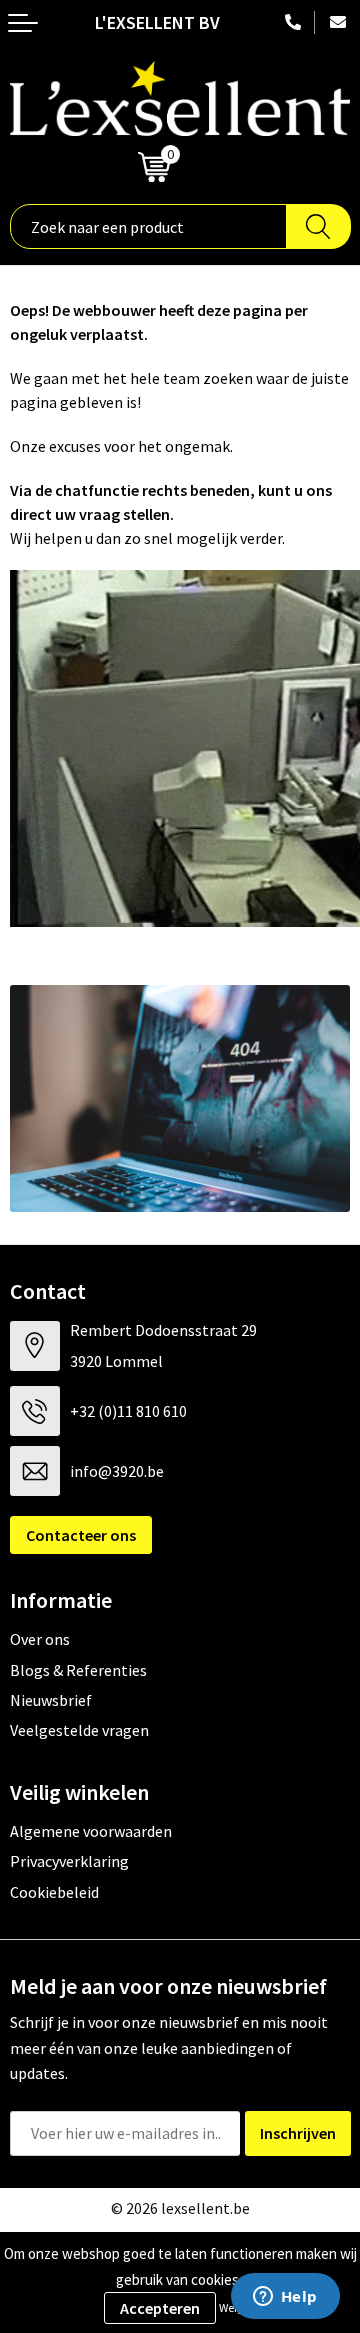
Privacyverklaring (69, 1861)
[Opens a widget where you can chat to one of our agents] (285, 2298)
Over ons (40, 1639)
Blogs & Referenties (78, 1670)
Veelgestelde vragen (79, 1730)
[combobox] (148, 226)
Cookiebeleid (54, 1892)
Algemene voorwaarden (91, 1831)
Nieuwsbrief (51, 1700)
